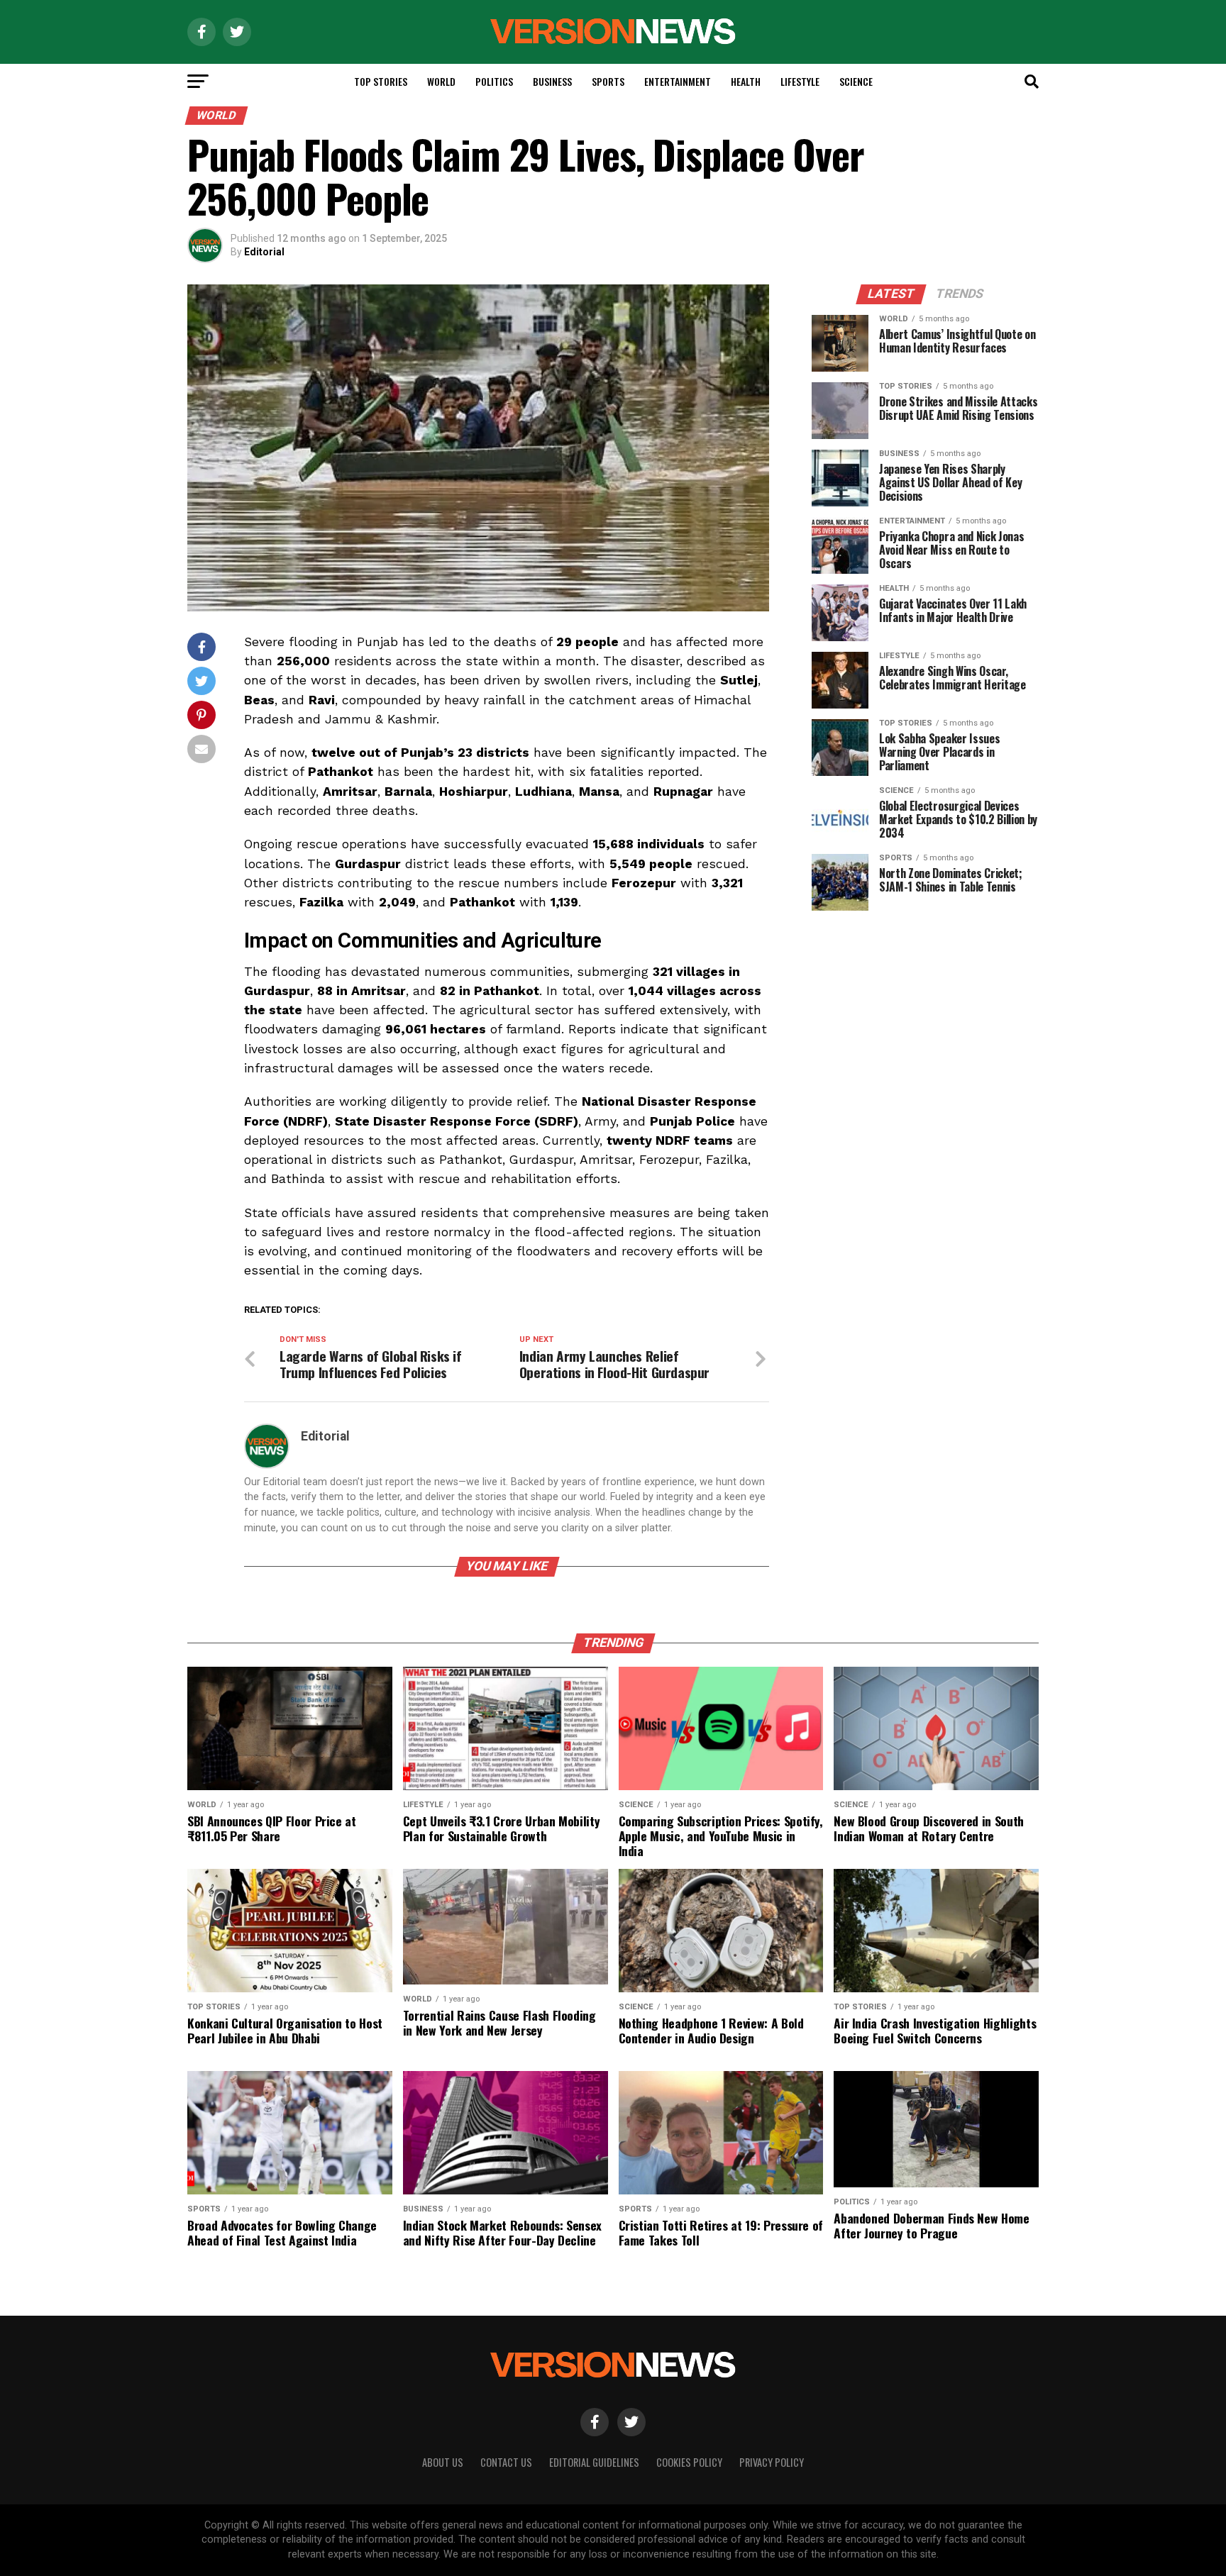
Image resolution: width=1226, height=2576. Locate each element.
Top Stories (381, 81)
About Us (443, 2462)
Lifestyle (800, 81)
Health (746, 81)
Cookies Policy (689, 2462)
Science (856, 81)
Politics (494, 81)
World (441, 81)
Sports (608, 81)
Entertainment (678, 81)
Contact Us (506, 2462)
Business (552, 81)
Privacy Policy (772, 2462)
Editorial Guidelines (594, 2462)
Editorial (264, 252)
